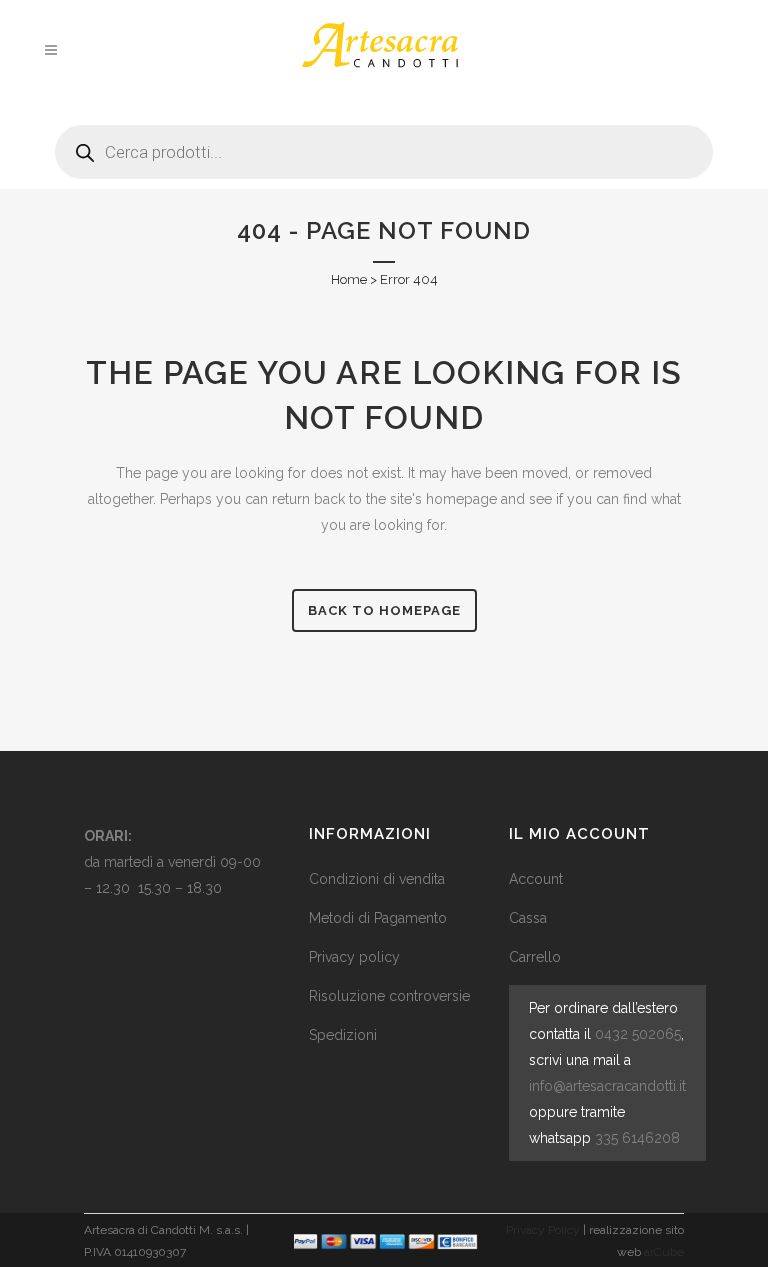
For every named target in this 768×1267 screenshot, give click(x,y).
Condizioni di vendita (377, 879)
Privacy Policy (543, 1230)
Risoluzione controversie (389, 996)
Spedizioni (343, 1035)
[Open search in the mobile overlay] (384, 144)
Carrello (535, 957)
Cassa (528, 918)
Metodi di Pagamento (378, 918)
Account (536, 879)
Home (349, 279)
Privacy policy (354, 957)
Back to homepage (384, 610)
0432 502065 (638, 1034)
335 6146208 (637, 1138)
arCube (664, 1252)
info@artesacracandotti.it (607, 1086)
